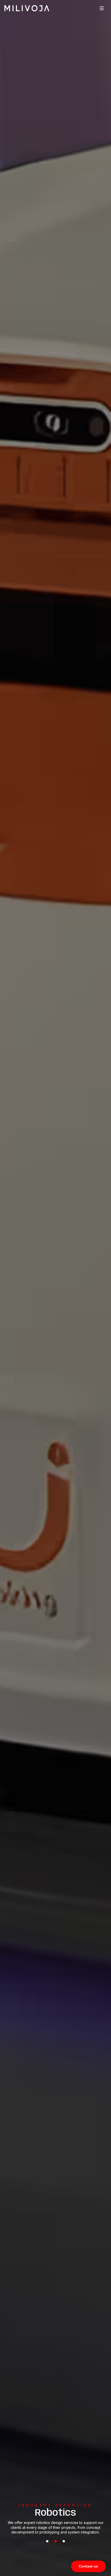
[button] (102, 8)
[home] (27, 8)
